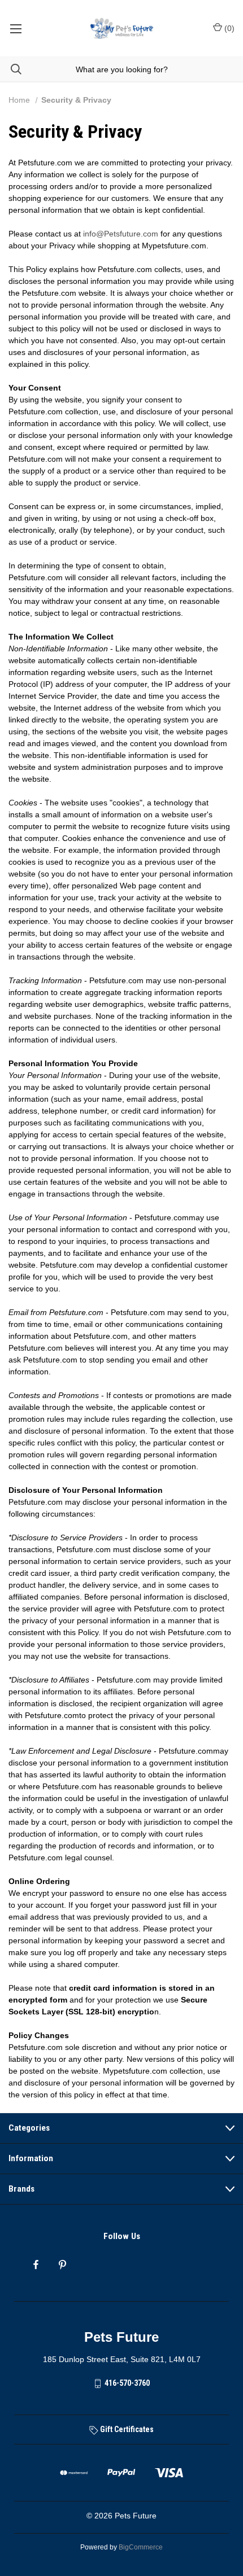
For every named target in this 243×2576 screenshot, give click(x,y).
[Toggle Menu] (16, 28)
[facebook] (36, 2265)
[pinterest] (62, 2265)
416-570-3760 (127, 2383)
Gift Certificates (126, 2429)
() (228, 28)
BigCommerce (141, 2547)
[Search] (11, 69)
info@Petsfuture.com (121, 234)
